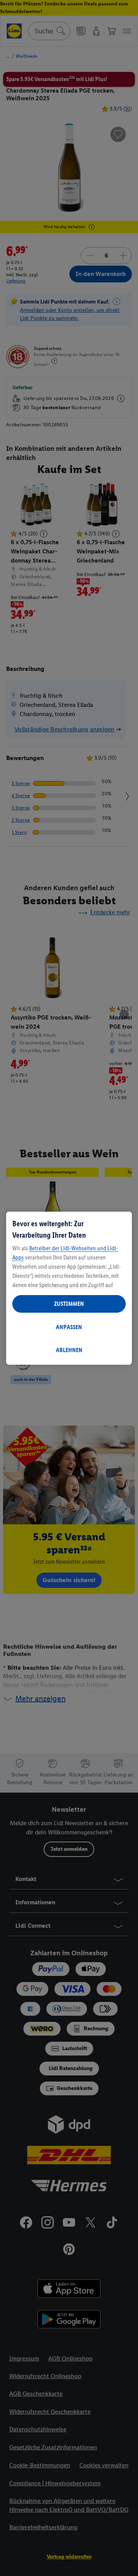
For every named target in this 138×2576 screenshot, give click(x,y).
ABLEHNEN (69, 1350)
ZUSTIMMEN (69, 1304)
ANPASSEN (69, 1327)
